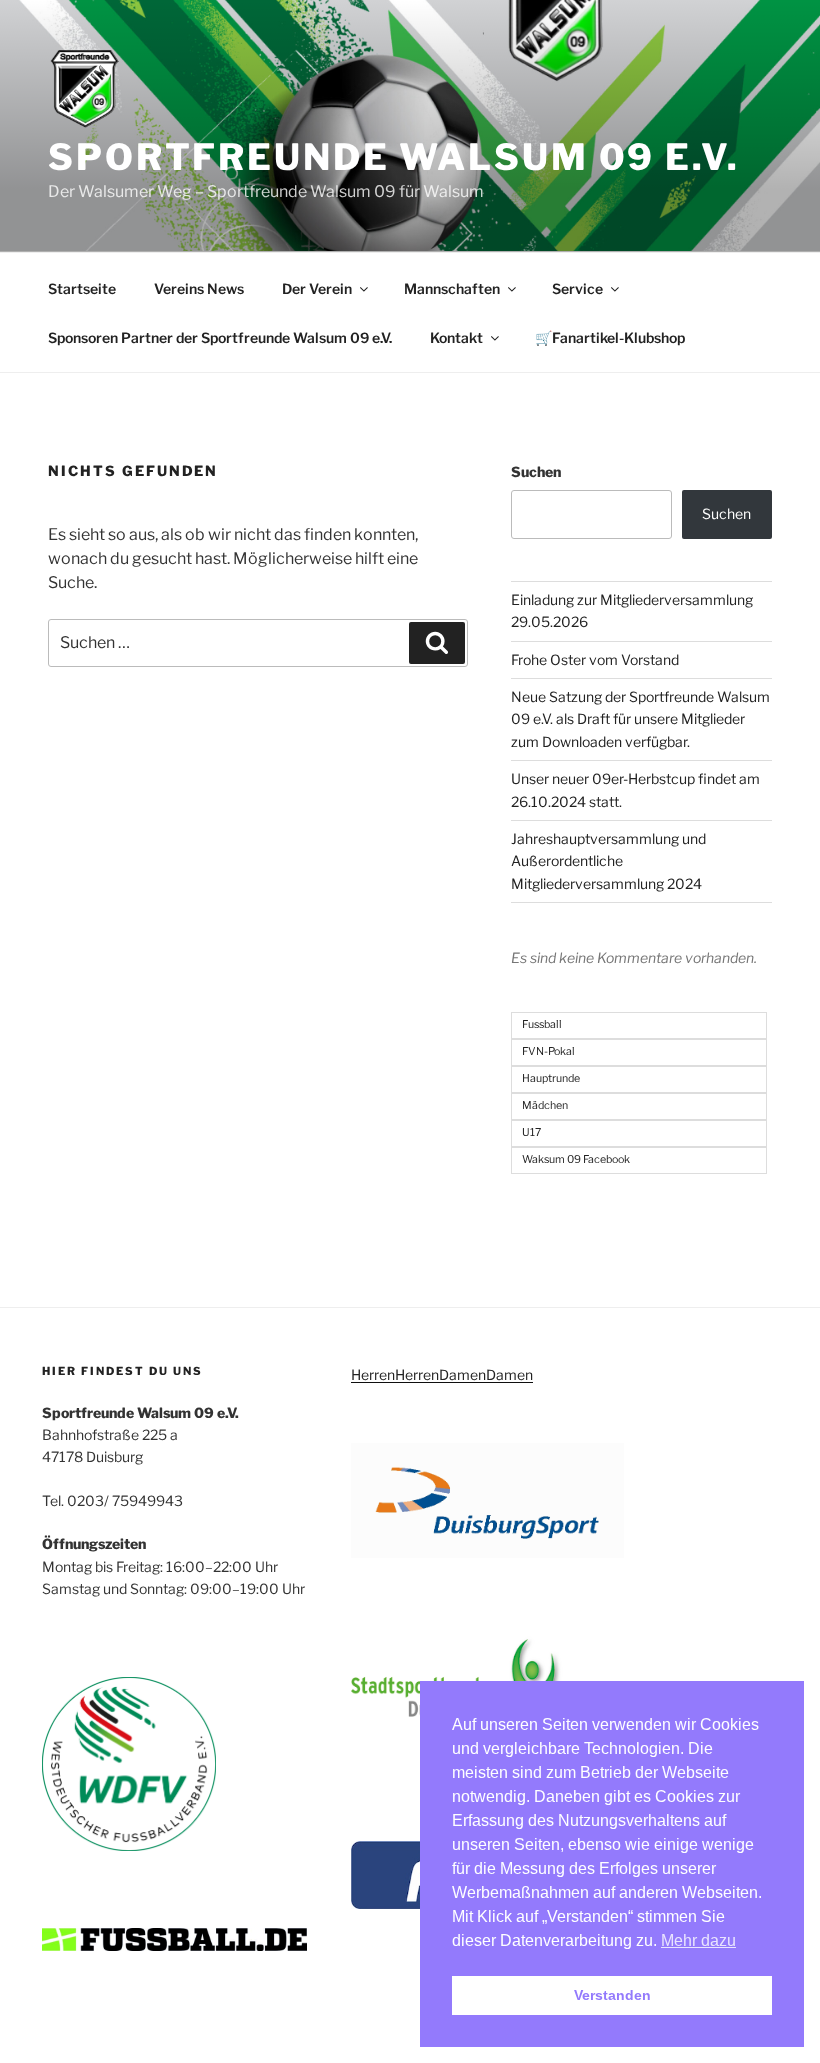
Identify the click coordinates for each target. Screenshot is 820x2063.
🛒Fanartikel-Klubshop (610, 337)
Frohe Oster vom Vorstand (595, 659)
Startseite (82, 288)
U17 (531, 1132)
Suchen (536, 471)
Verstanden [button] (612, 1995)
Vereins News (199, 288)
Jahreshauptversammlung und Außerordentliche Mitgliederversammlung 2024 (608, 861)
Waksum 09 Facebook (576, 1159)
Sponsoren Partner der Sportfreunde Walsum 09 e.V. (220, 337)
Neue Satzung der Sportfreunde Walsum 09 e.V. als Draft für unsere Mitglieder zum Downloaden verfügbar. (640, 719)
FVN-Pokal (548, 1051)
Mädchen (545, 1105)
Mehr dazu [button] (698, 1940)
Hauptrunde (551, 1078)
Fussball (542, 1024)
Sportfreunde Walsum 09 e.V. (394, 157)
